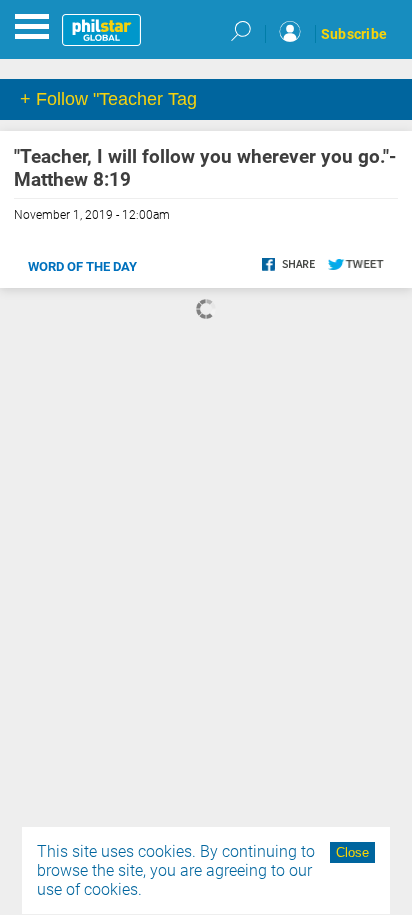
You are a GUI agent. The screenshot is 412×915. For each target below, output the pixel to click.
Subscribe (354, 34)
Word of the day (82, 266)
